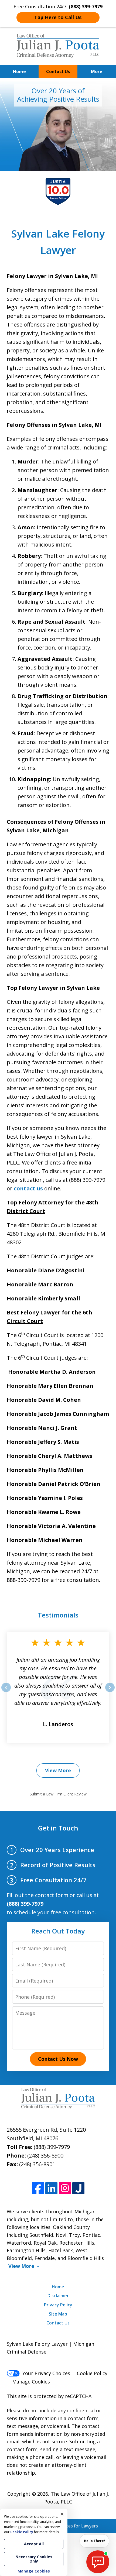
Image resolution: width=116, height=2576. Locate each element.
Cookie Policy (92, 2373)
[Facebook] (38, 2188)
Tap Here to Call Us (58, 17)
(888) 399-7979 (52, 2147)
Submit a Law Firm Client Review (58, 1794)
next (110, 1692)
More (97, 71)
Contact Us (58, 71)
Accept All (34, 2544)
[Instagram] (65, 2188)
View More (58, 1770)
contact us (28, 1188)
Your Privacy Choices (46, 2373)
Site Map (58, 2314)
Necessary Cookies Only (34, 2559)
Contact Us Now (58, 2059)
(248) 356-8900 (45, 2156)
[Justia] (78, 2188)
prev (6, 1692)
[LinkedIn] (51, 2188)
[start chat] (98, 2562)
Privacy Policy (58, 2305)
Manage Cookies (31, 2382)
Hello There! (94, 2541)
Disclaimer (58, 2296)
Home (19, 71)
